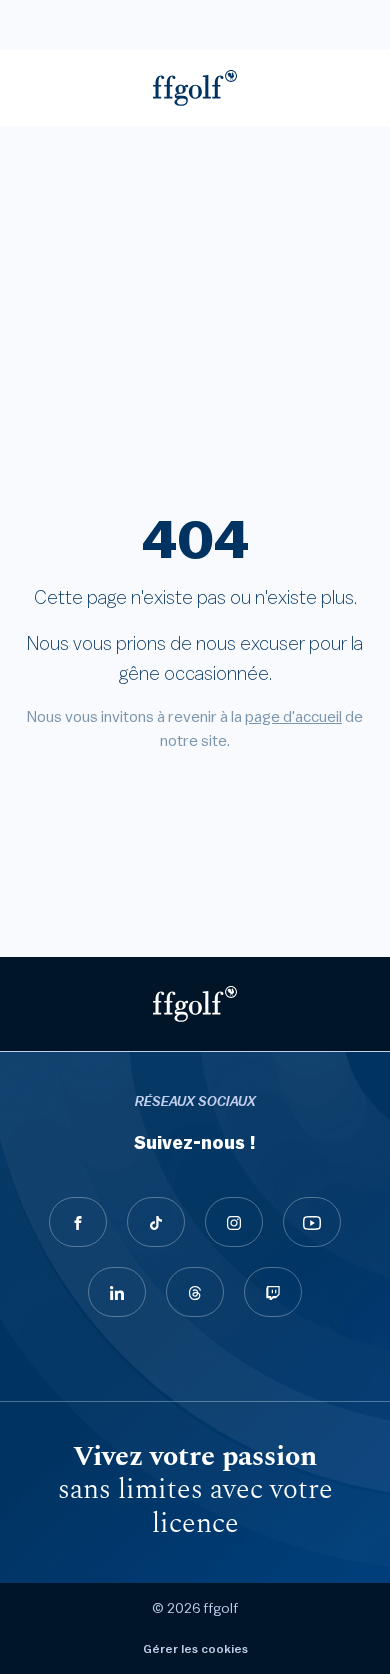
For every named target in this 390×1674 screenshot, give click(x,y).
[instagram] (234, 1222)
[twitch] (273, 1292)
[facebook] (78, 1222)
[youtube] (312, 1222)
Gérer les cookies (195, 1649)
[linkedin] (117, 1292)
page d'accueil (293, 717)
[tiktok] (156, 1222)
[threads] (195, 1292)
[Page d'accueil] (195, 88)
